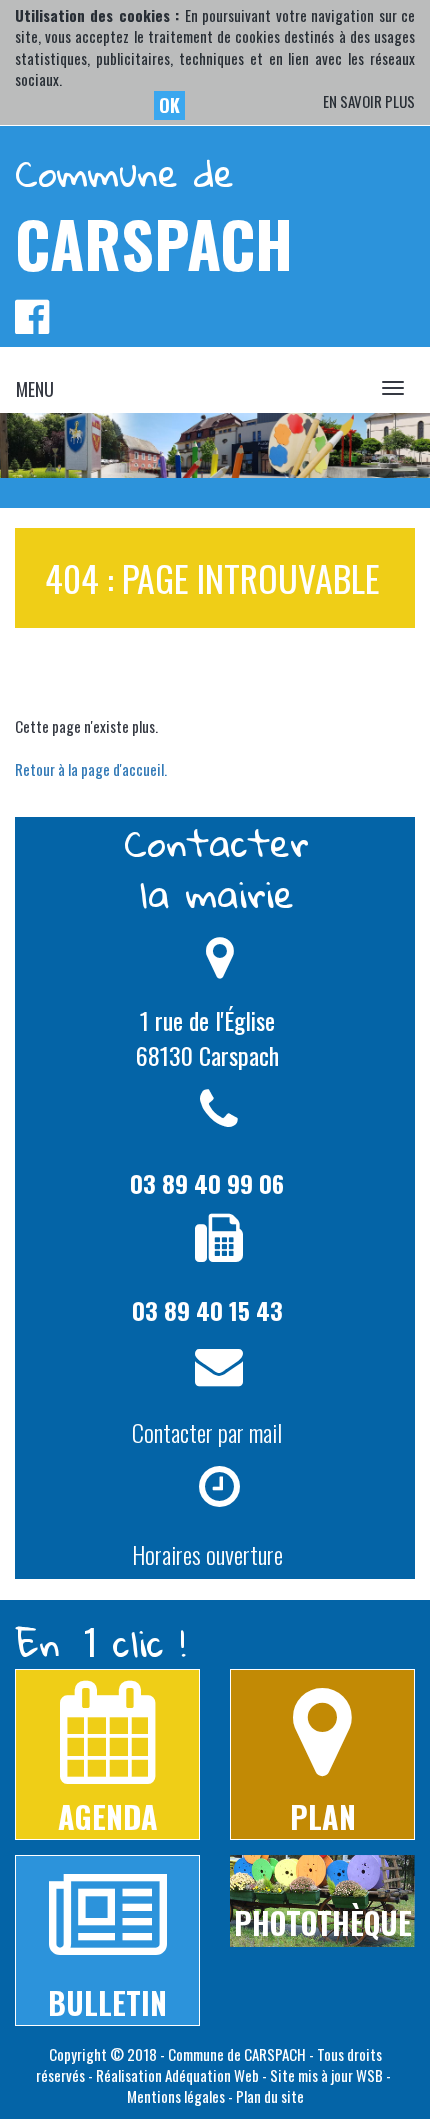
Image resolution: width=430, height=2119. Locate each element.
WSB (369, 2075)
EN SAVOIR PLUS (369, 101)
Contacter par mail (207, 1432)
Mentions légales (176, 2096)
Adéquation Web (212, 2075)
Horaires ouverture (207, 1554)
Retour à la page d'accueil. (91, 769)
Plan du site (270, 2096)
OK (169, 105)
